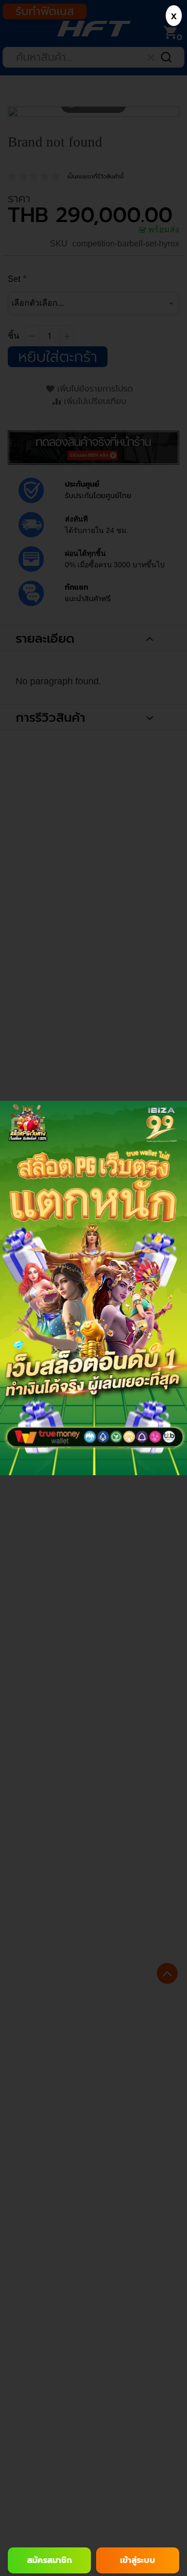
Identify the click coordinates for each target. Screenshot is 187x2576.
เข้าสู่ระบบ (138, 2560)
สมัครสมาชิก (49, 2560)
